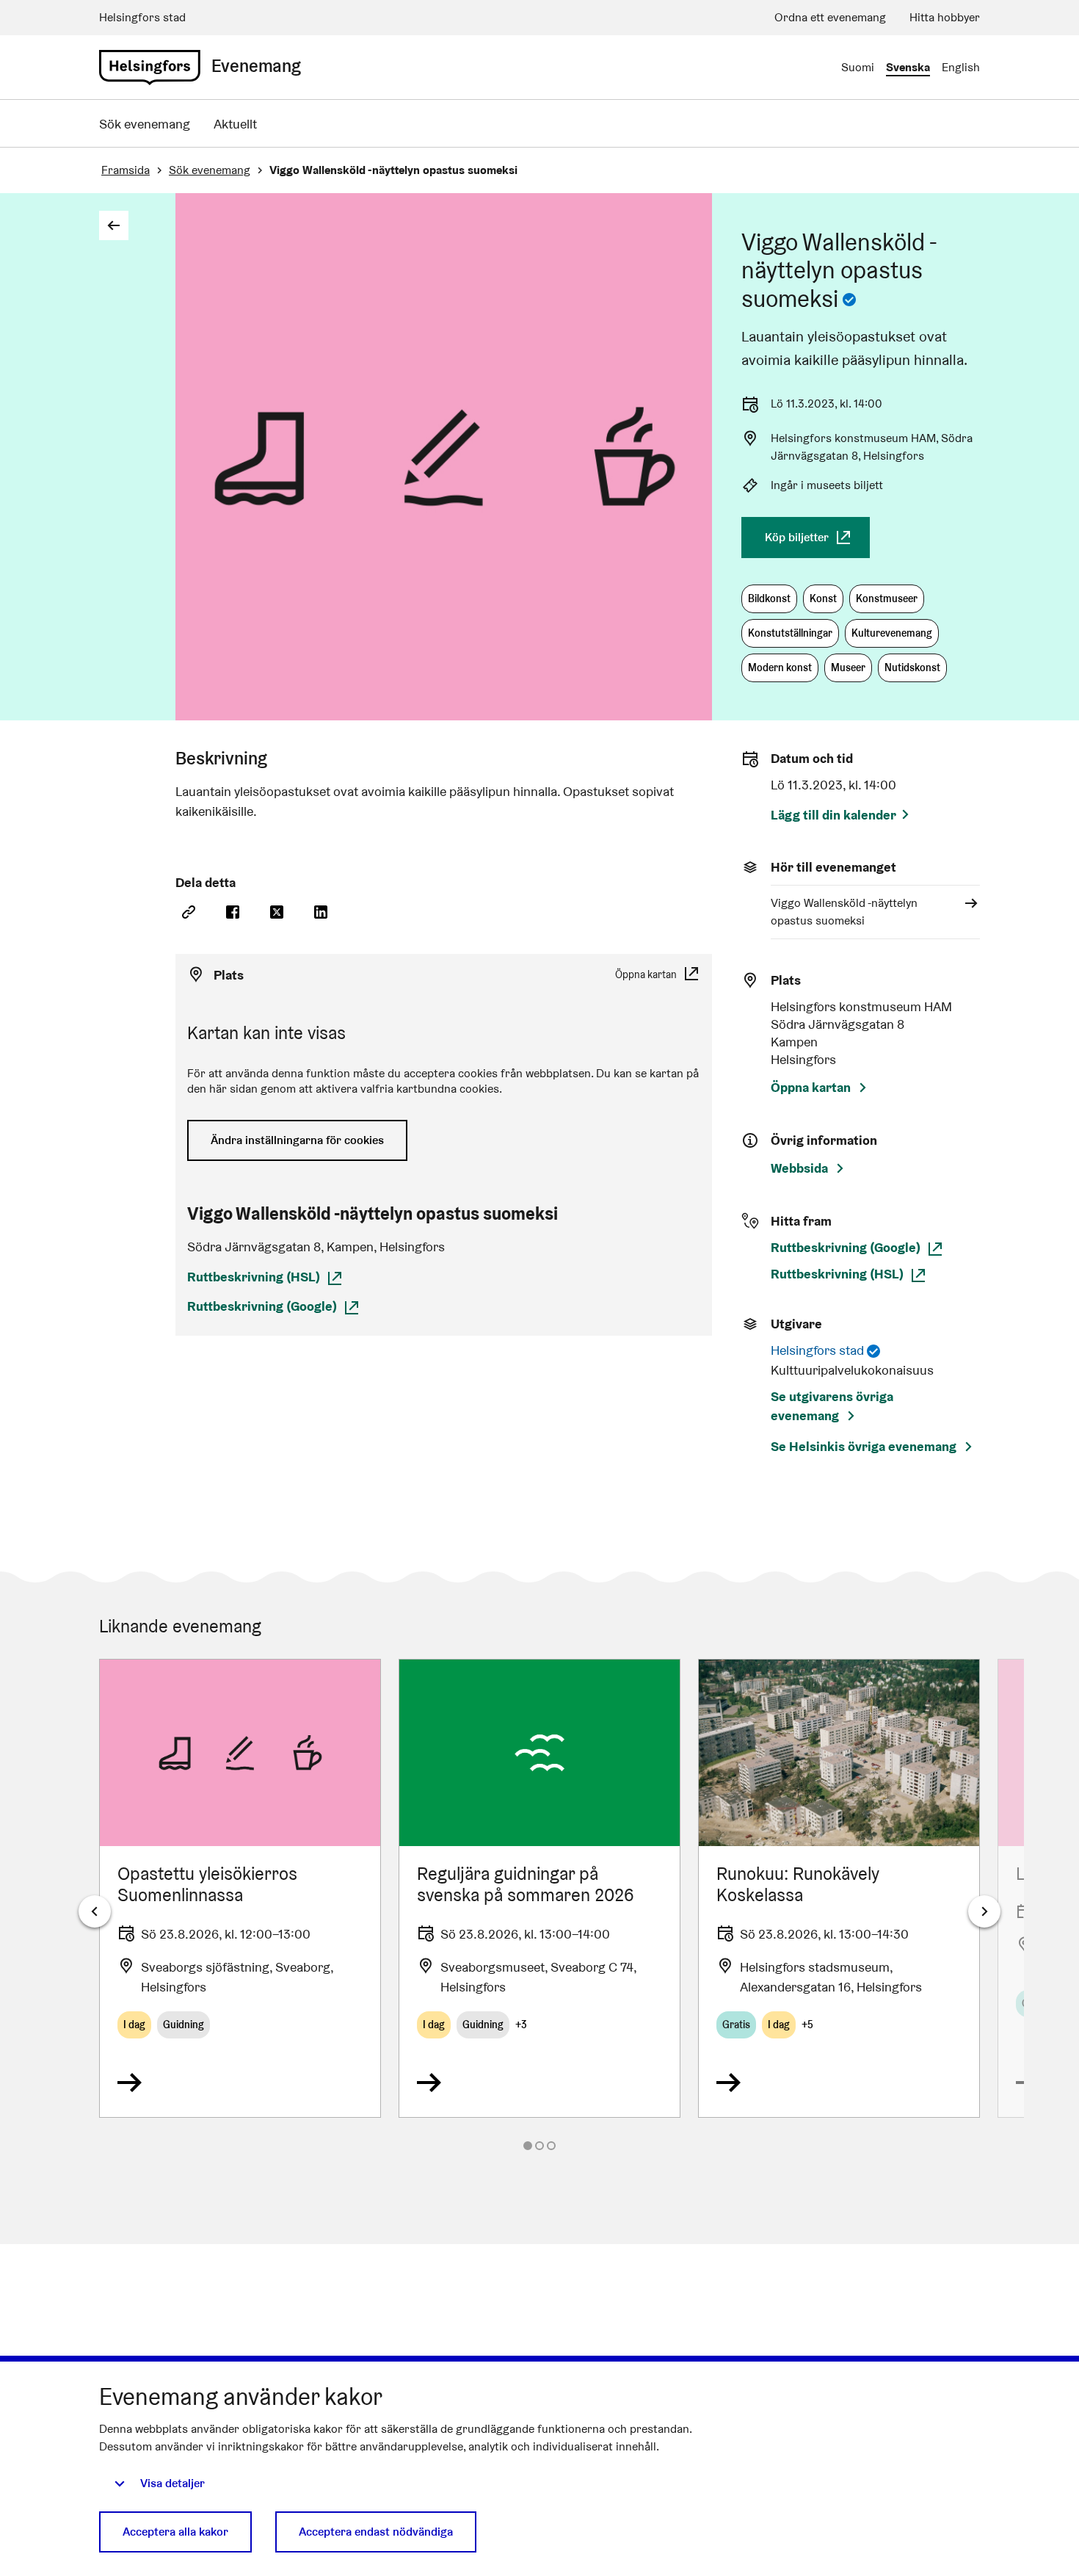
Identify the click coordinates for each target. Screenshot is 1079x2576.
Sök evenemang (145, 124)
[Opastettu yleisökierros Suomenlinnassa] (240, 1888)
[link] (150, 68)
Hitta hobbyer (945, 17)
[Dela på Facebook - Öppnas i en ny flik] (233, 913)
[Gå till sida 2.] (539, 2146)
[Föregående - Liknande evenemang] (95, 1911)
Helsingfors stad (142, 17)
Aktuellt (235, 124)
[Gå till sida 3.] (551, 2146)
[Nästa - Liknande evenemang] (984, 1911)
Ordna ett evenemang (830, 17)
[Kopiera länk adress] (189, 913)
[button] (769, 599)
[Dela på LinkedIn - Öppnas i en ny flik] (321, 913)
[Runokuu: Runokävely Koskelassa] (839, 1888)
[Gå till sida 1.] (528, 2146)
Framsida (126, 170)
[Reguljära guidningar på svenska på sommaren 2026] (539, 1888)
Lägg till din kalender (833, 815)
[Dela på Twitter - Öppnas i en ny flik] (277, 913)
